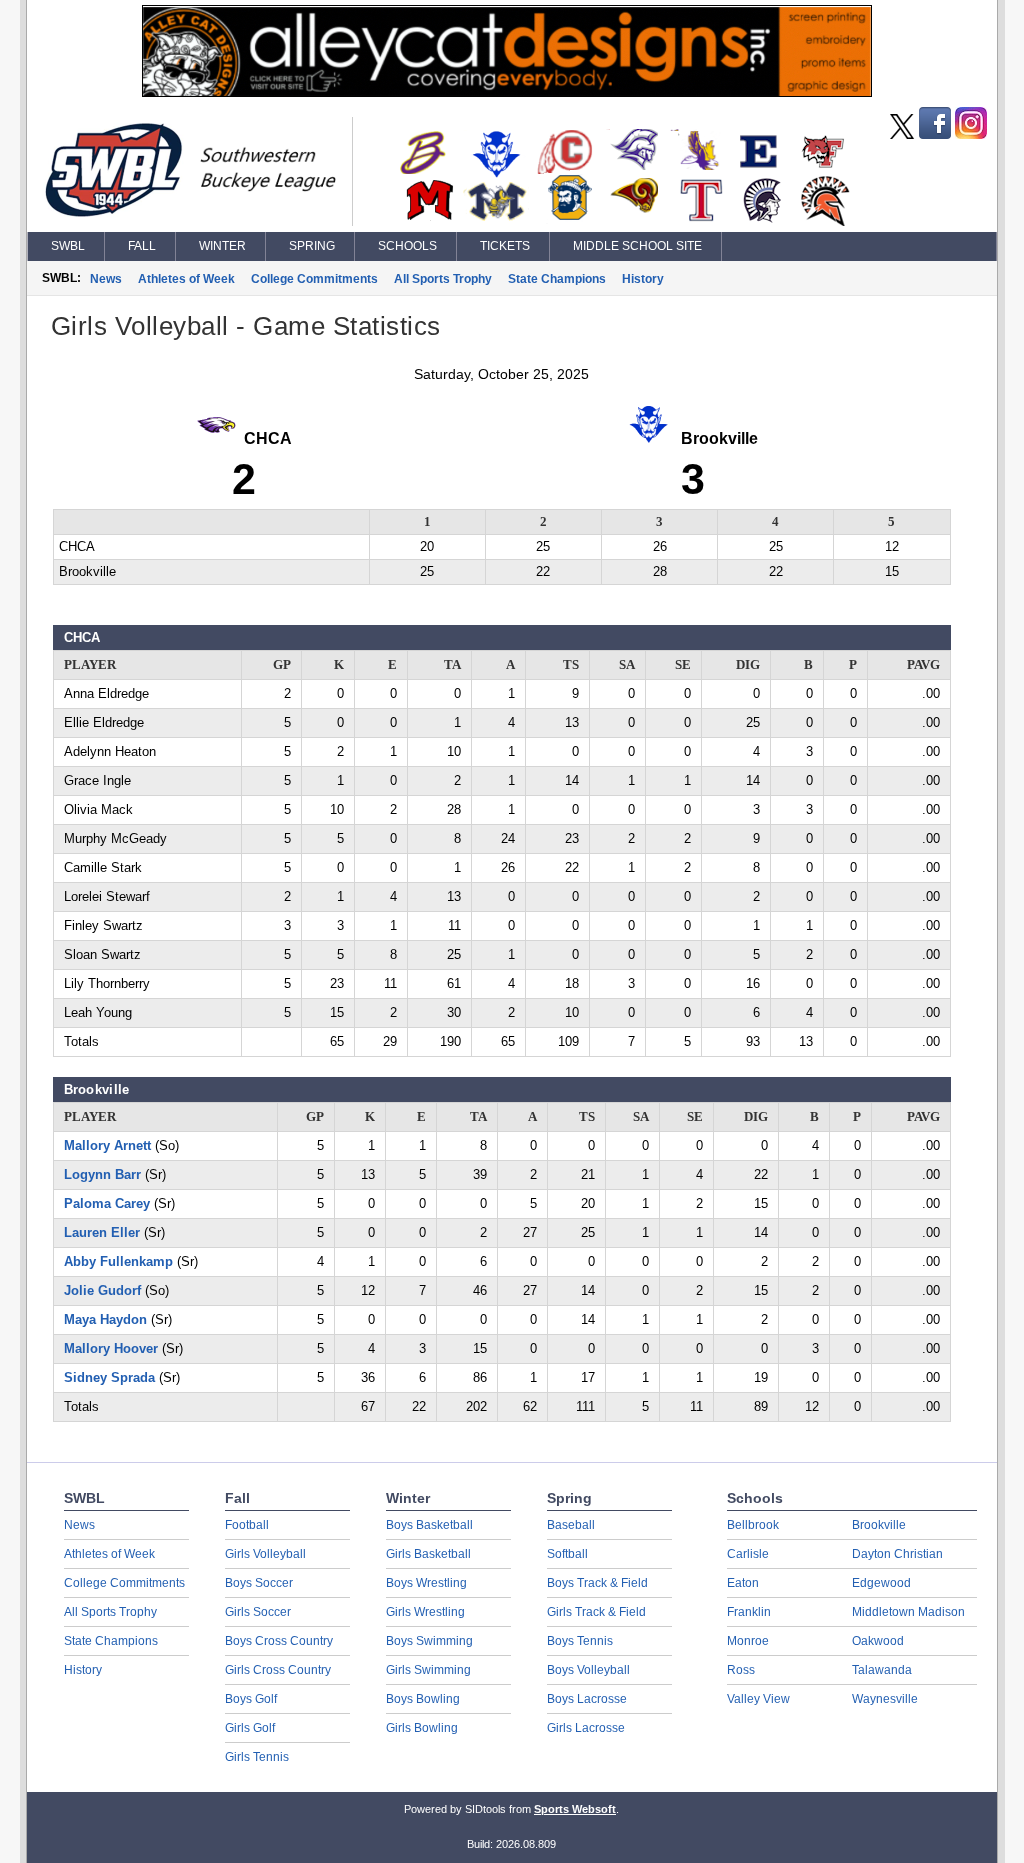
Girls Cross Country (278, 1670)
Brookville (879, 1525)
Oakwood (878, 1641)
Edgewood (881, 1583)
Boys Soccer (259, 1583)
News (106, 279)
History (643, 279)
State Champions (557, 279)
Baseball (571, 1525)
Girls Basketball (428, 1554)
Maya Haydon (105, 1319)
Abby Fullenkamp (118, 1261)
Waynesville (885, 1699)
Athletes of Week (186, 279)
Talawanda (882, 1670)
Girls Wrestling (425, 1612)
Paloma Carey (107, 1203)
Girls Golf (250, 1728)
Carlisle (748, 1554)
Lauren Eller (102, 1232)
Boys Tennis (580, 1641)
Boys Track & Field (597, 1583)
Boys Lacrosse (587, 1699)
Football (247, 1525)
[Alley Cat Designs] (507, 92)
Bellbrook (753, 1525)
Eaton (743, 1583)
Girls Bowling (422, 1728)
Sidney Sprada (109, 1377)
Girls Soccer (258, 1612)
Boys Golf (251, 1699)
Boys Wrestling (426, 1583)
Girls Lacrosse (586, 1728)
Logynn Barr (102, 1174)
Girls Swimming (428, 1670)
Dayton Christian (897, 1554)
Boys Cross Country (279, 1641)
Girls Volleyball (265, 1554)
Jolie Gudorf (102, 1290)
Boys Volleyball (588, 1670)
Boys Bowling (423, 1699)
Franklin (749, 1612)
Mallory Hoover (111, 1348)
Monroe (748, 1641)
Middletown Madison (908, 1612)
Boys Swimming (429, 1641)
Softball (567, 1554)
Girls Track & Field (596, 1612)
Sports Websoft (575, 1809)
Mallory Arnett (107, 1145)
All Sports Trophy (443, 279)
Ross (741, 1670)
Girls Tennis (257, 1757)
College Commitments (314, 279)
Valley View (758, 1699)
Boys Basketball (429, 1525)
